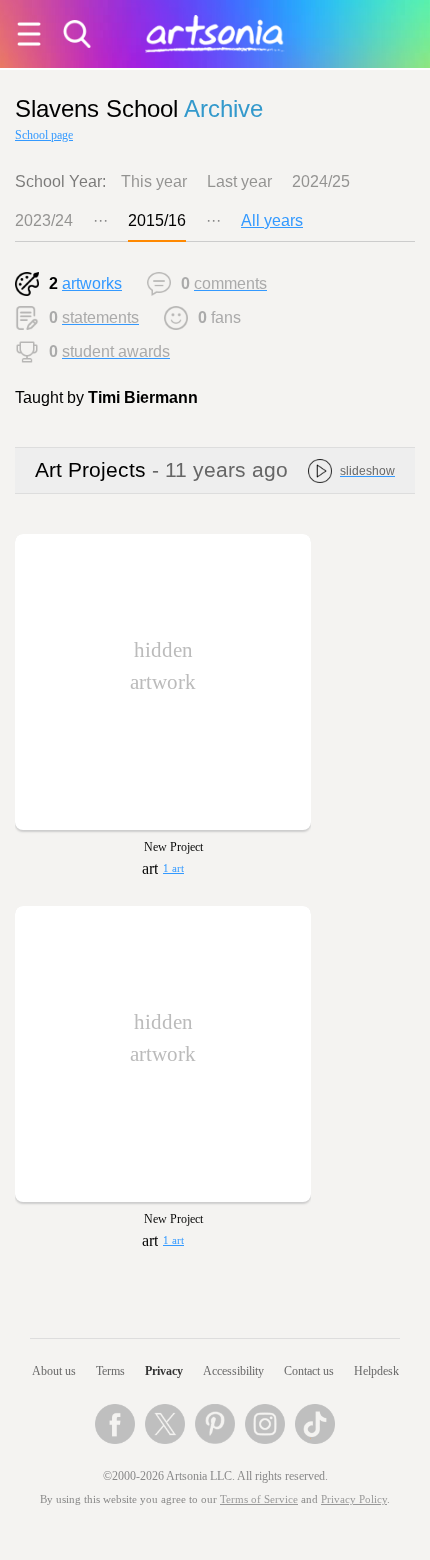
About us (54, 1371)
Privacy (164, 1371)
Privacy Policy (354, 1499)
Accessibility (233, 1371)
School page (44, 135)
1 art (173, 868)
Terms (110, 1371)
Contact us (309, 1371)
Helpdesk (376, 1371)
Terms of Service (259, 1499)
